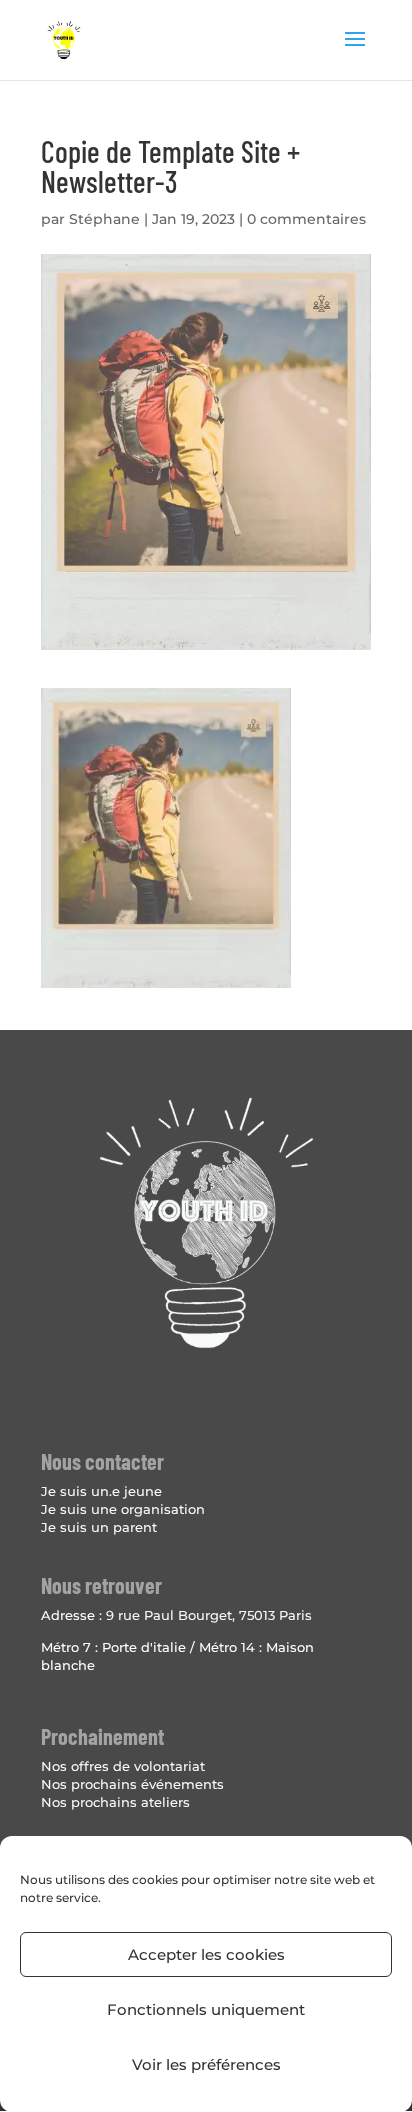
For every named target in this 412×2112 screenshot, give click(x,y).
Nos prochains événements (132, 1784)
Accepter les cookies (206, 1954)
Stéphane (104, 219)
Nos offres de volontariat (123, 1766)
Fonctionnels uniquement (206, 2009)
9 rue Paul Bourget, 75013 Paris (209, 1615)
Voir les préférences (206, 2064)
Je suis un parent (99, 1527)
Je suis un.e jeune (101, 1491)
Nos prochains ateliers (115, 1802)
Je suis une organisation (123, 1509)
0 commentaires (306, 219)
